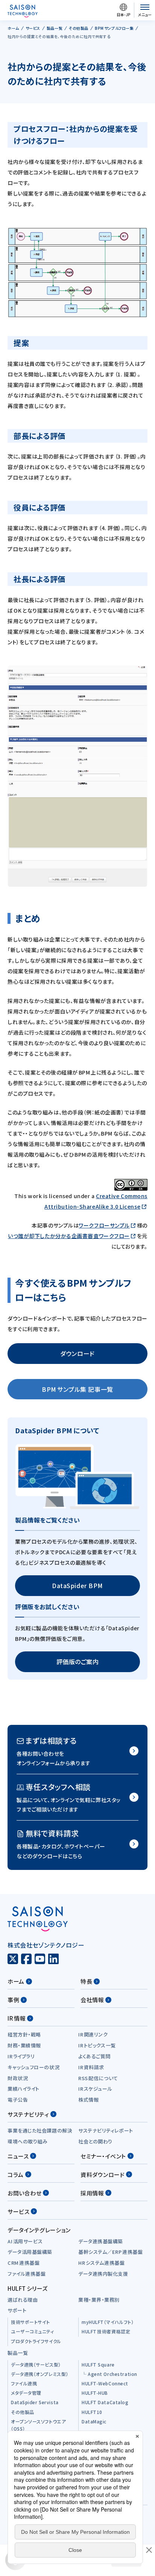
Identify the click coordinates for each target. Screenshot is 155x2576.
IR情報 (17, 2018)
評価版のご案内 (78, 1662)
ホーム (16, 1981)
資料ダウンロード (103, 2175)
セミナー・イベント (103, 2156)
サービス (18, 2211)
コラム (16, 2175)
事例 (13, 2000)
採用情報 (92, 2193)
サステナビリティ (28, 2114)
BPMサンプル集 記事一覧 (77, 1389)
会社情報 (92, 2000)
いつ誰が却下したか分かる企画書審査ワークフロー (69, 1236)
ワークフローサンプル (104, 1225)
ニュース (18, 2156)
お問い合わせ (24, 2193)
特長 (86, 1981)
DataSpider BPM (77, 1585)
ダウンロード (77, 1353)
